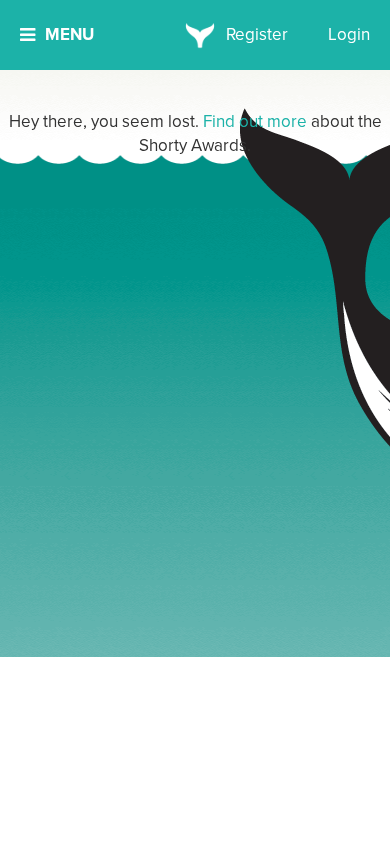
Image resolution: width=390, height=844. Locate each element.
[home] (195, 35)
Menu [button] (69, 34)
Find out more (255, 121)
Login (349, 34)
